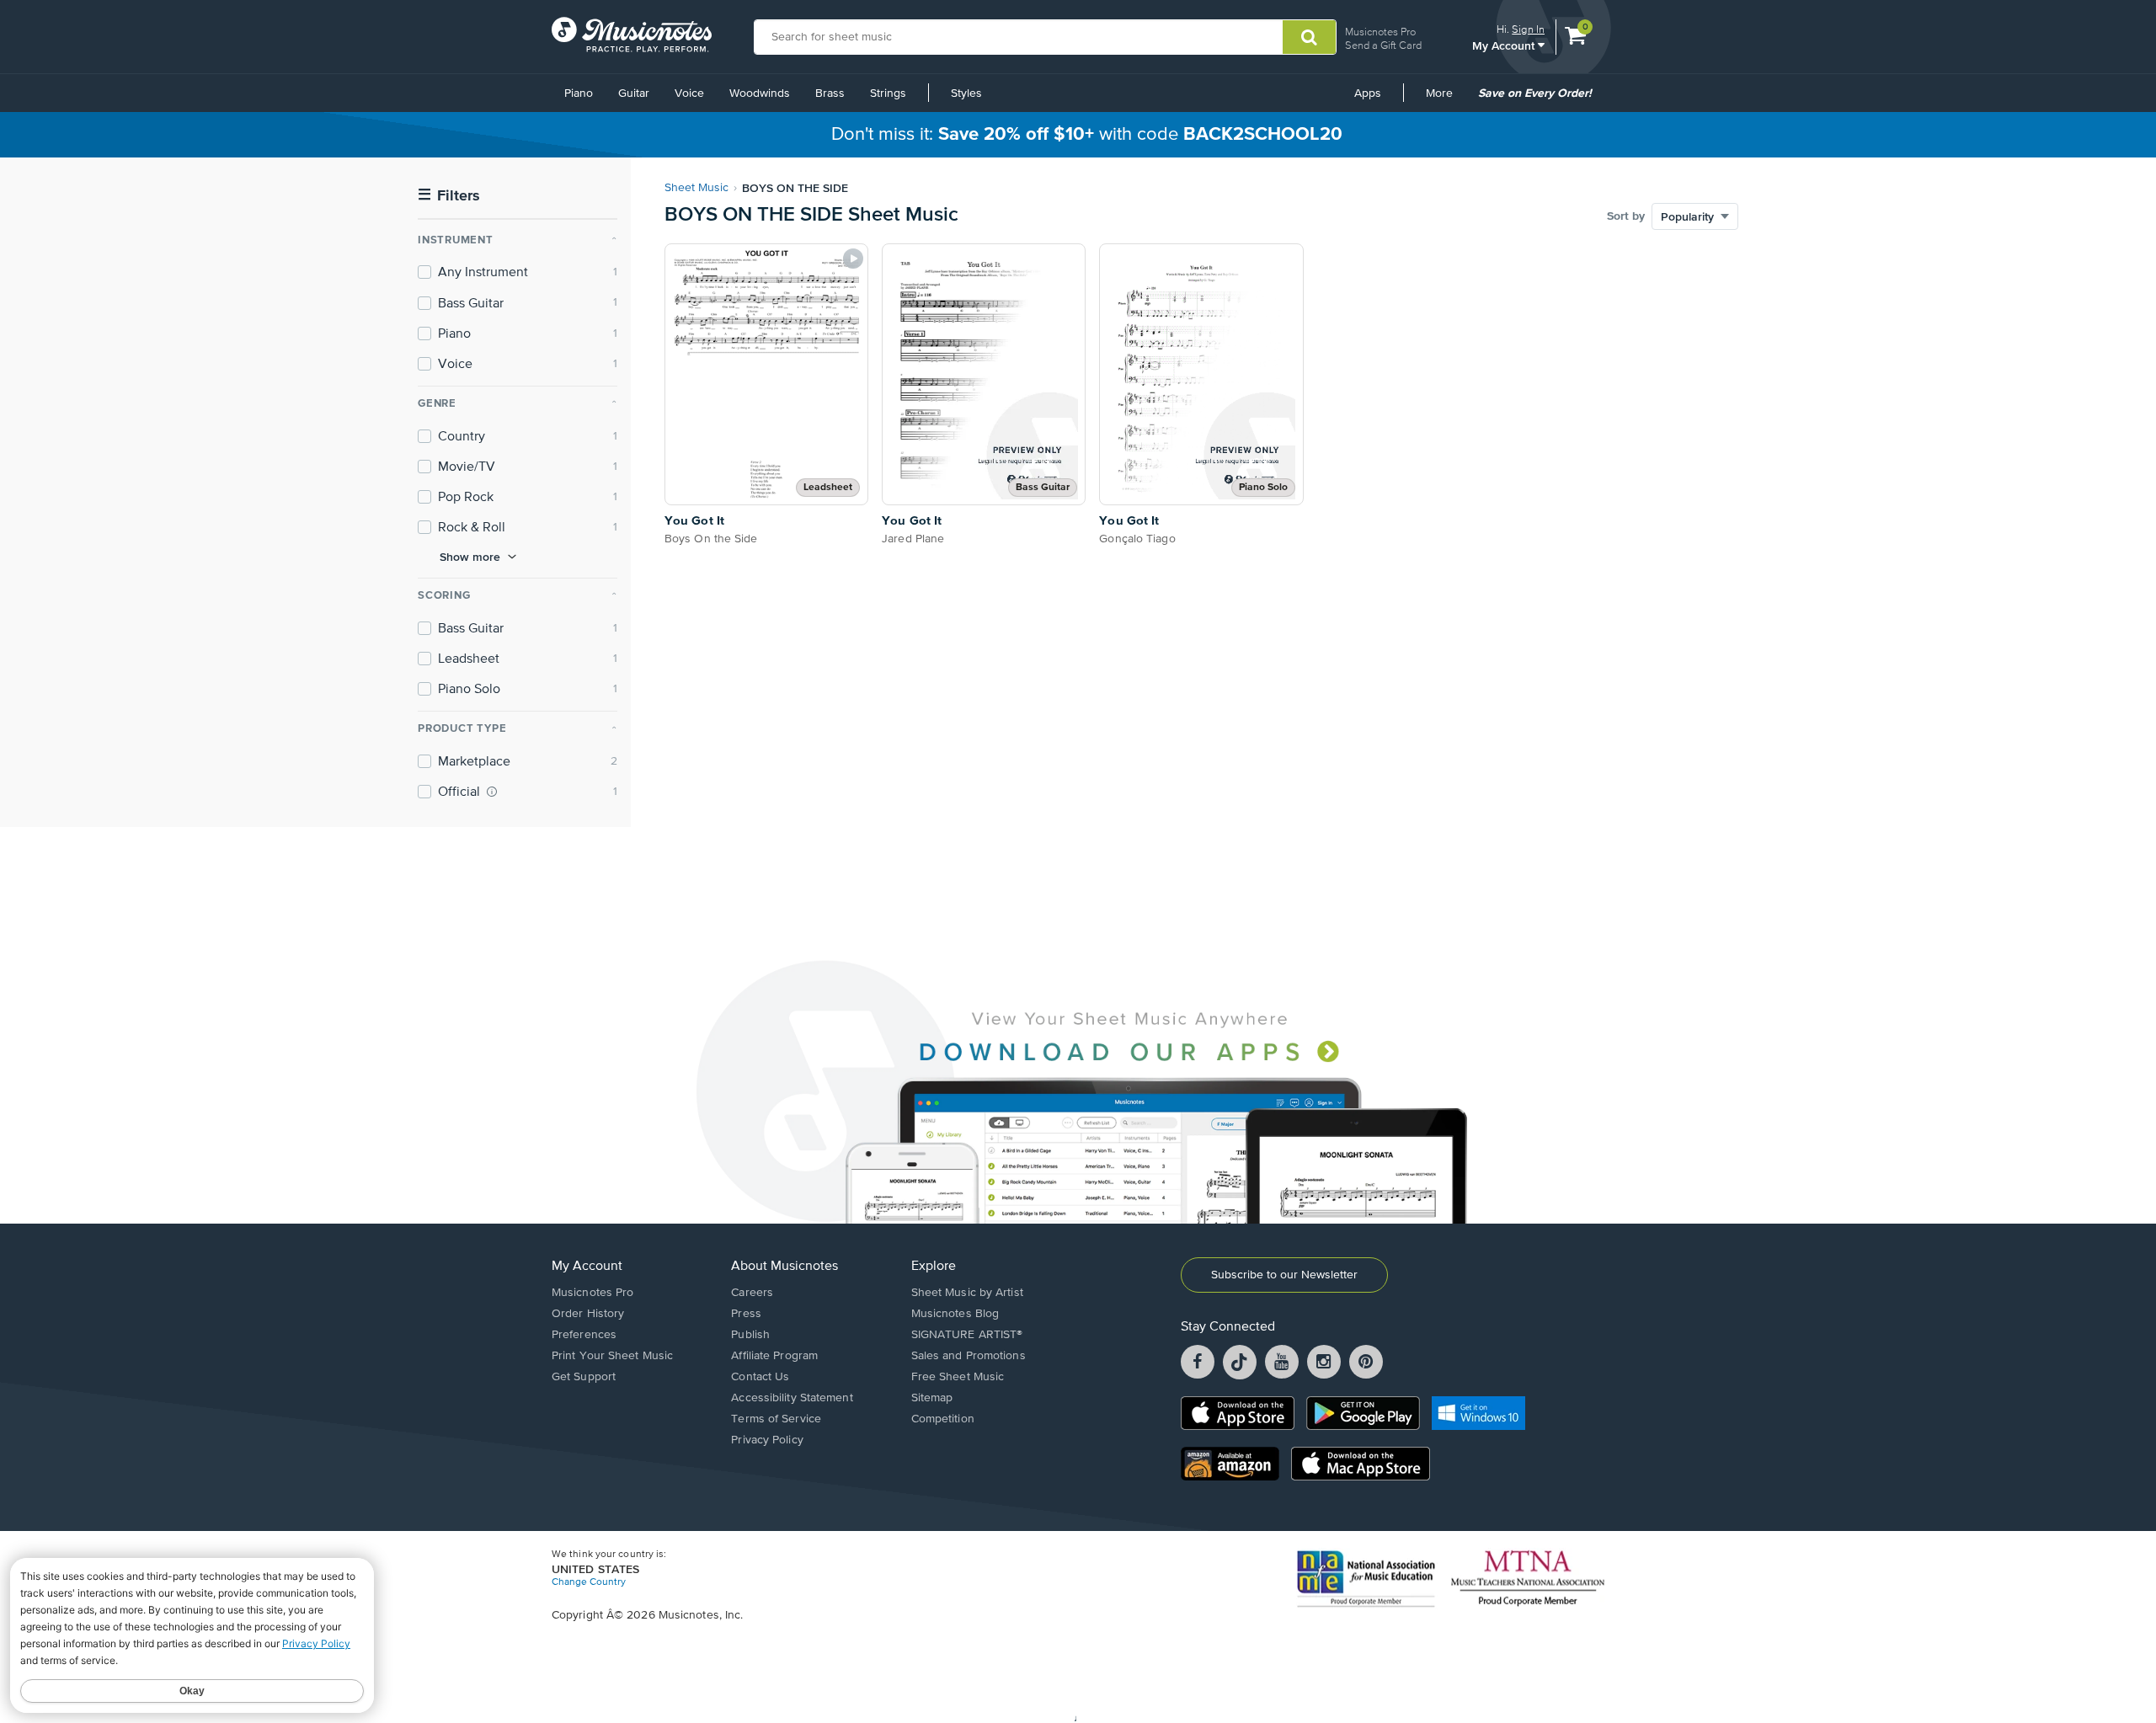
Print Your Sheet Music (612, 1356)
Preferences (584, 1335)
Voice (689, 93)
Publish (750, 1335)
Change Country (589, 1582)
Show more (470, 557)
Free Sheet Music (958, 1377)
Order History (588, 1314)
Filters (449, 196)
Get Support (584, 1377)
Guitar (634, 93)
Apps (1368, 93)
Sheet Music (696, 188)
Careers (752, 1293)
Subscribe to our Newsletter (1284, 1275)
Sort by (1626, 216)
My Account (1505, 45)
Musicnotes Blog (955, 1314)
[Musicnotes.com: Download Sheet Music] (632, 35)
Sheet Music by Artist (967, 1293)
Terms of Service (776, 1419)
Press (746, 1314)
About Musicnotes (784, 1267)
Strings (888, 93)
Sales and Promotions (969, 1356)
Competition (943, 1419)
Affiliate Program (774, 1356)
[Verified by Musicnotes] (492, 792)
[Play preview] (853, 259)
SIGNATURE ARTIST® (967, 1335)
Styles (966, 93)
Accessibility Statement (792, 1398)
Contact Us (760, 1377)
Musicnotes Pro (1380, 32)
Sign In (1528, 29)
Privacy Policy (767, 1440)
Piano (579, 93)
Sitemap (932, 1398)
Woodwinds (760, 93)
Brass (830, 93)
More (1445, 99)
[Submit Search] (1309, 37)
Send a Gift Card (1383, 45)
